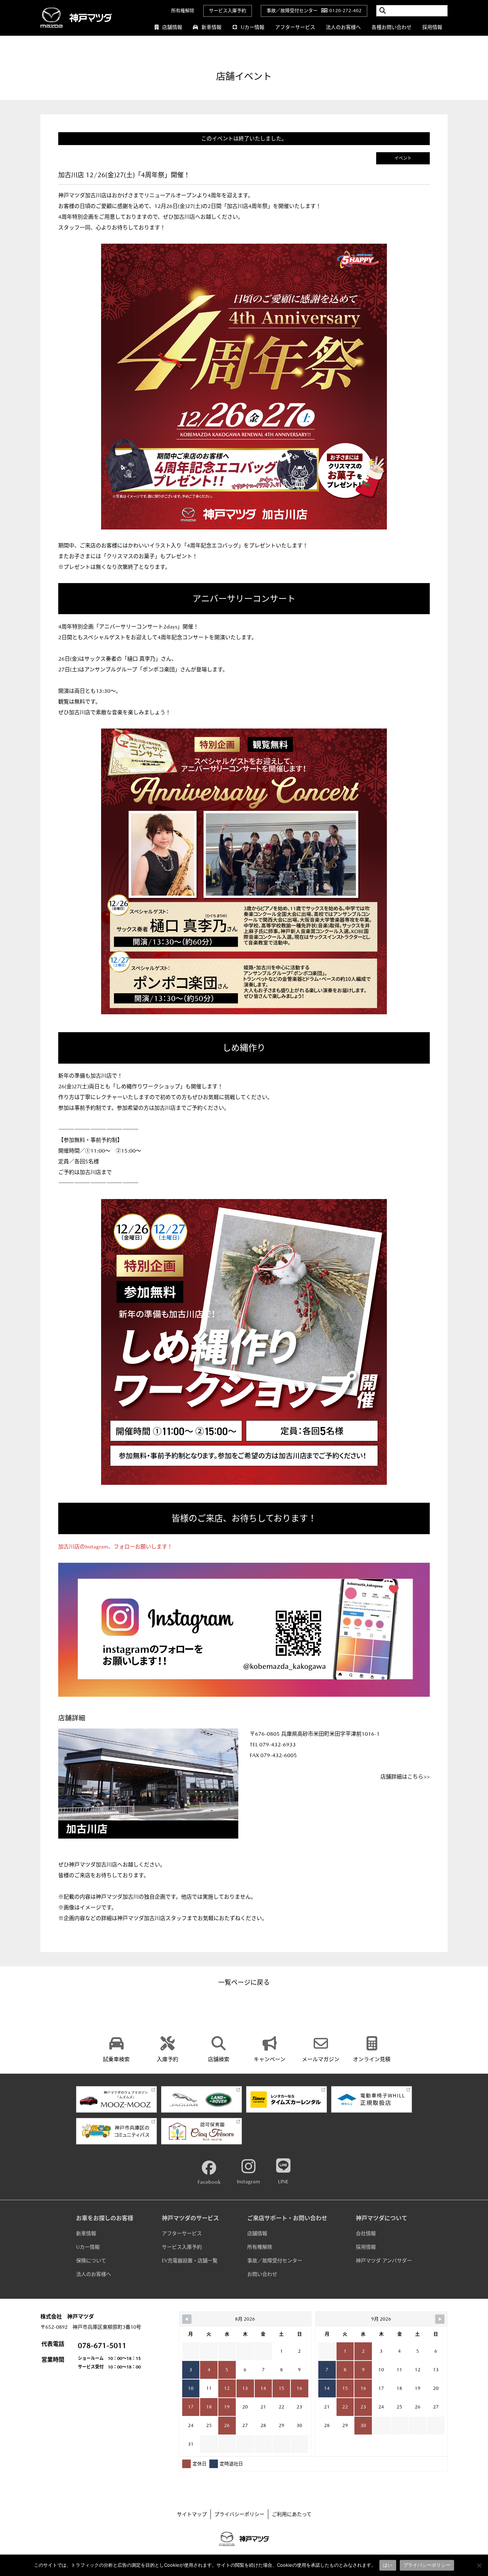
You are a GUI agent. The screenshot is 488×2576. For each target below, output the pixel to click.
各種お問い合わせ (392, 27)
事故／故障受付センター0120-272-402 (314, 11)
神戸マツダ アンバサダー (384, 2261)
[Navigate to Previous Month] (187, 2319)
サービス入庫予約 (228, 11)
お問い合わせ (262, 2274)
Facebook (209, 2182)
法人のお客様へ (343, 27)
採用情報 (432, 27)
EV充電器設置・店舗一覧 (190, 2261)
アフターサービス (295, 27)
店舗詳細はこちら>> (405, 1777)
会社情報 (366, 2233)
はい (388, 2565)
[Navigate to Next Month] (440, 2319)
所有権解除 (183, 11)
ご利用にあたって (292, 2514)
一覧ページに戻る (244, 1982)
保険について (91, 2261)
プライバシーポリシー (239, 2514)
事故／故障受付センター (275, 2261)
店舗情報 (172, 27)
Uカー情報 (253, 27)
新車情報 (211, 27)
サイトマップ (192, 2514)
